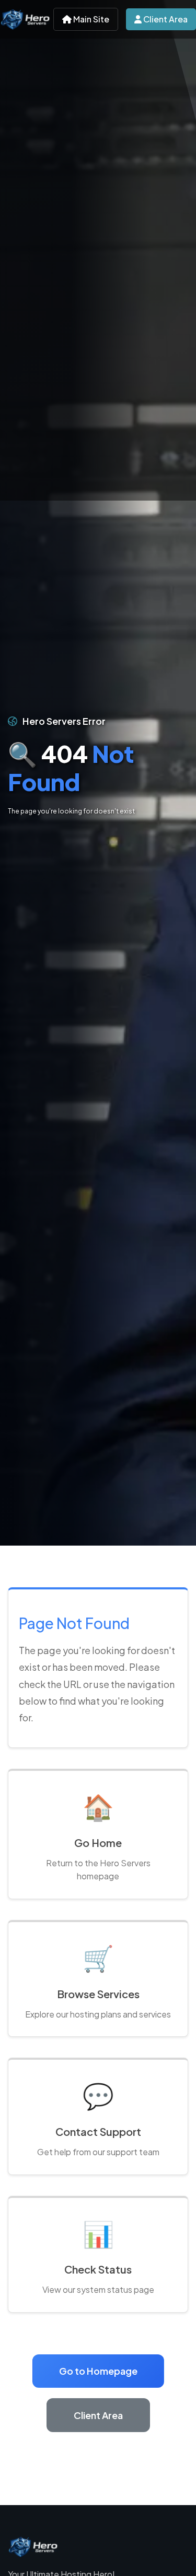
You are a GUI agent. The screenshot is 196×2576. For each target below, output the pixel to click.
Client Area (165, 19)
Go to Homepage (98, 2371)
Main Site (90, 19)
